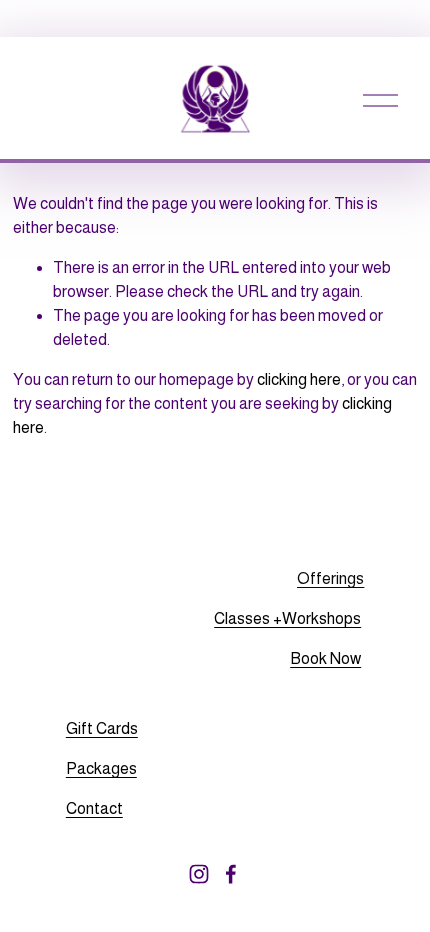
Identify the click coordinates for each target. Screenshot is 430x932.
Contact (94, 808)
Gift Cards (102, 728)
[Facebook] (231, 874)
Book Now (325, 658)
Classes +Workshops (287, 618)
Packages (101, 768)
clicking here (299, 379)
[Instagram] (199, 874)
